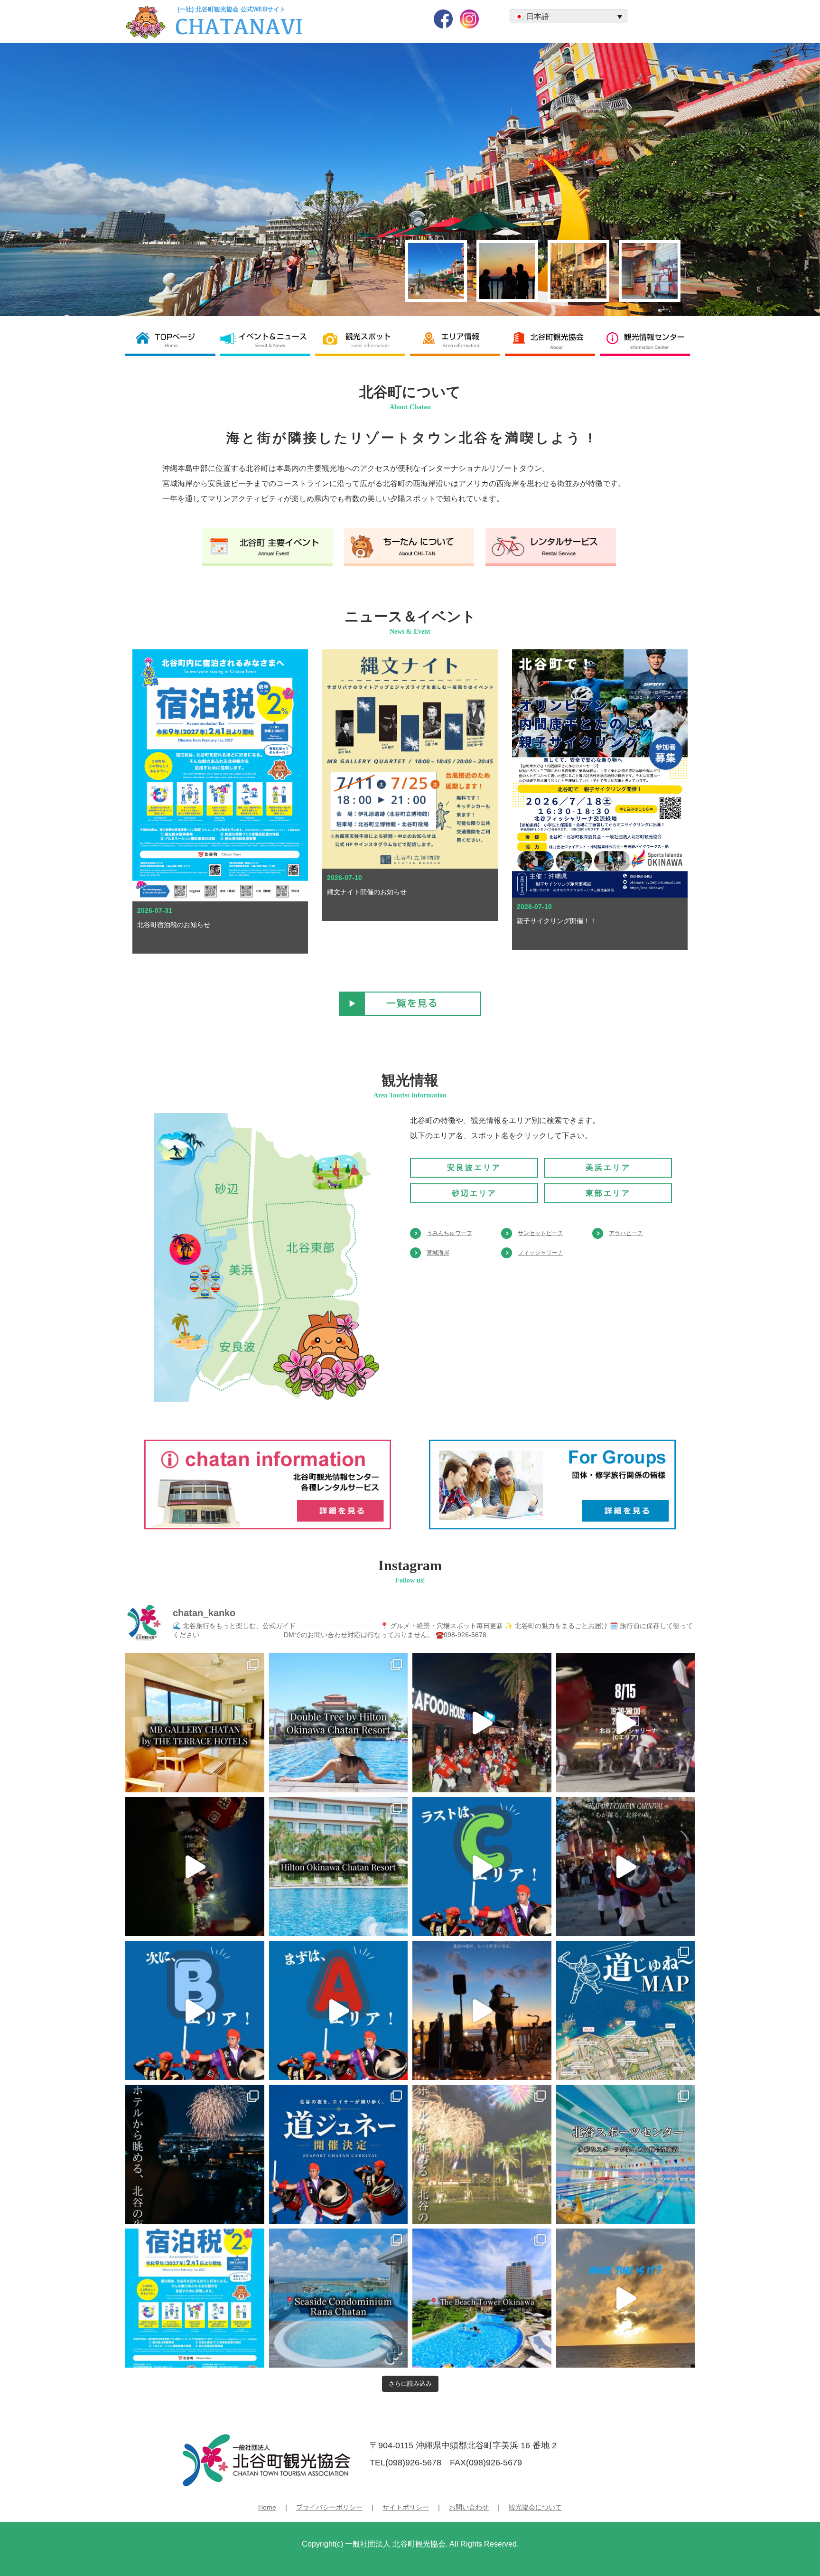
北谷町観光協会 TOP (173, 340)
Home (267, 2507)
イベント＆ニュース (268, 340)
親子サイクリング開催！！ (557, 921)
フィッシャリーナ (540, 1253)
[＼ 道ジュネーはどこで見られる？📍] (626, 2010)
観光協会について (535, 2507)
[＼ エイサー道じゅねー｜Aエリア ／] (339, 2010)
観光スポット (363, 340)
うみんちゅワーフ (449, 1233)
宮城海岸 (438, 1253)
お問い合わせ (469, 2507)
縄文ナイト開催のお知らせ (367, 892)
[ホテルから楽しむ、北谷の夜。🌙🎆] (482, 2154)
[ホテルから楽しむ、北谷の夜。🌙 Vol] (195, 2154)
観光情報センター (647, 340)
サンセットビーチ (540, 1233)
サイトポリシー (406, 2507)
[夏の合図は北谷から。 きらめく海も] (626, 2298)
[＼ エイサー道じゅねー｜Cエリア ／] (482, 1867)
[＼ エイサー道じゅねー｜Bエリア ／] (195, 2010)
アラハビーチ (626, 1233)
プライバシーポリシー (329, 2507)
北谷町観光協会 (552, 340)
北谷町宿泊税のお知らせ (174, 925)
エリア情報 (457, 340)
